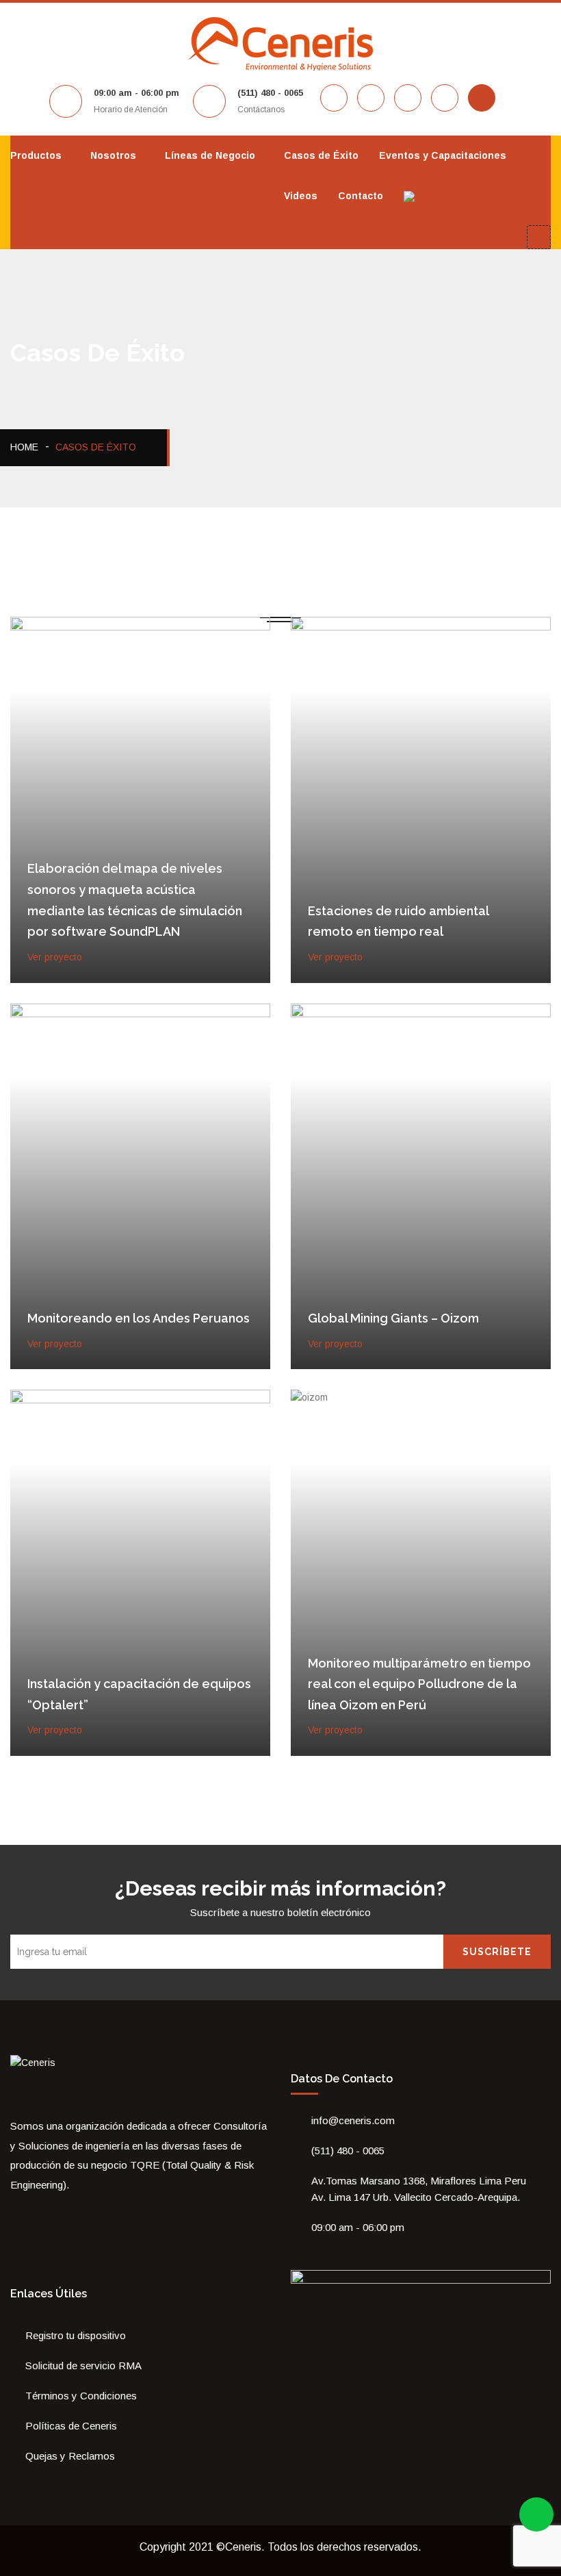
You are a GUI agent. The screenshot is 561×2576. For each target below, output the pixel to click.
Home (24, 447)
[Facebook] (14, 2215)
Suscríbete (497, 1952)
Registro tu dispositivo (76, 2335)
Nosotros (113, 155)
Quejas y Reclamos (70, 2456)
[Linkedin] (72, 2215)
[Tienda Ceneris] (91, 2215)
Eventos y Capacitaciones (443, 155)
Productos (36, 155)
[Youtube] (53, 2215)
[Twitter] (34, 2215)
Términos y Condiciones (81, 2396)
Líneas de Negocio (210, 155)
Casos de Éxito (321, 155)
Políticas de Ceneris (71, 2426)
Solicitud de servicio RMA (83, 2365)
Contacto (361, 196)
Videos (301, 196)
